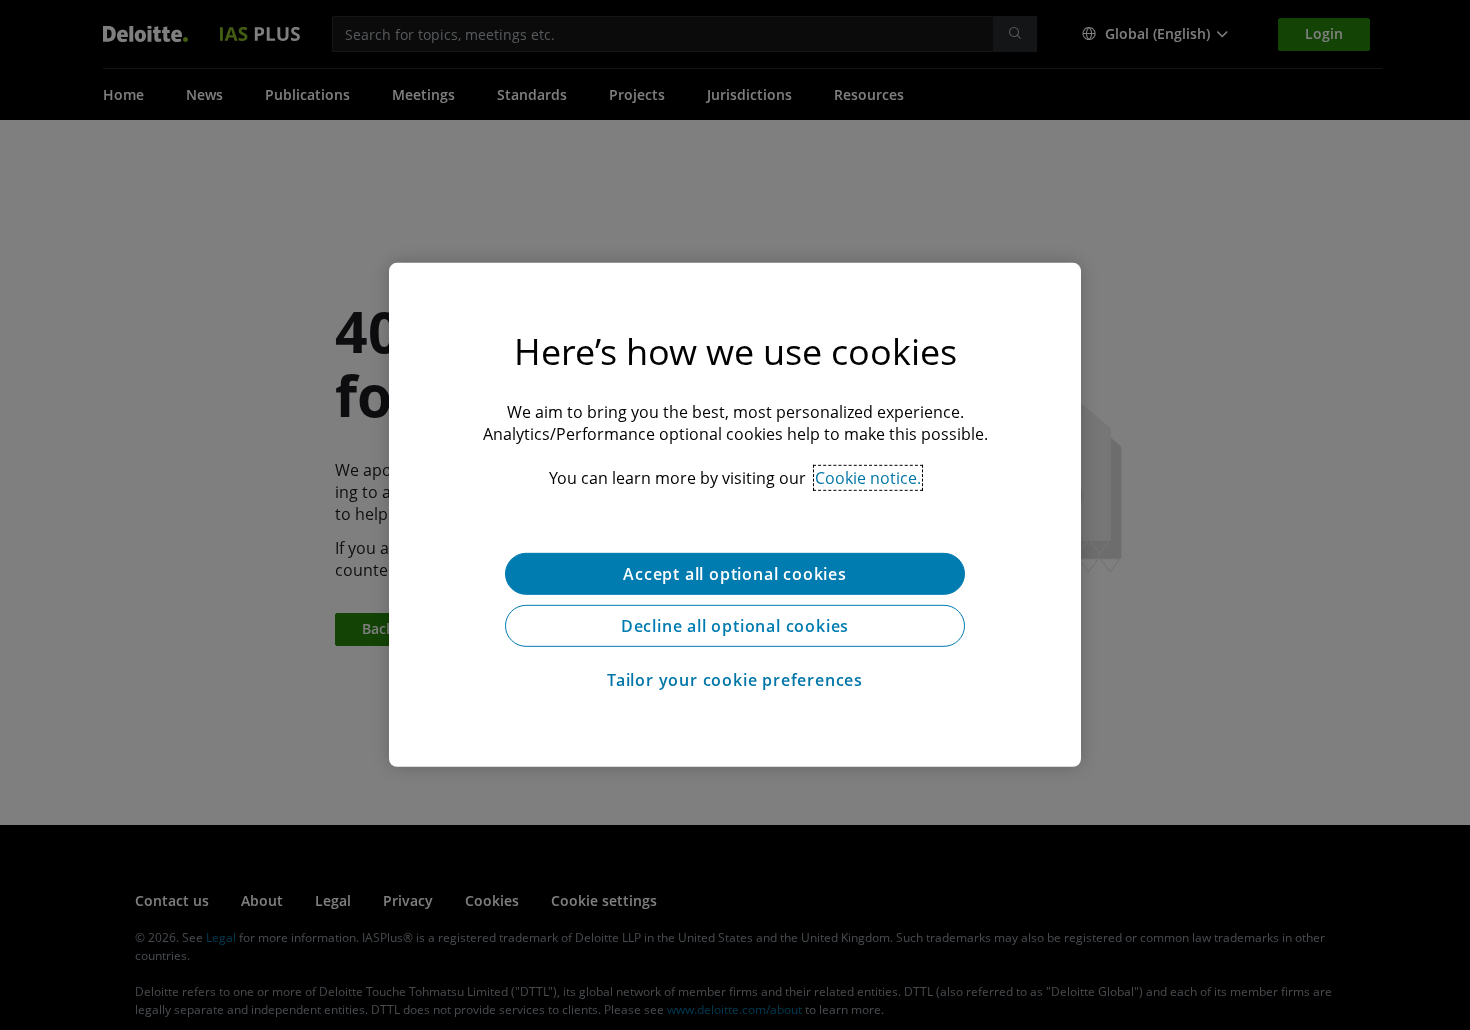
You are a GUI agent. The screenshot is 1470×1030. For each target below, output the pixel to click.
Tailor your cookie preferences (735, 680)
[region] (735, 515)
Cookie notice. (868, 478)
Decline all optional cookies (735, 626)
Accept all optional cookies (735, 574)
